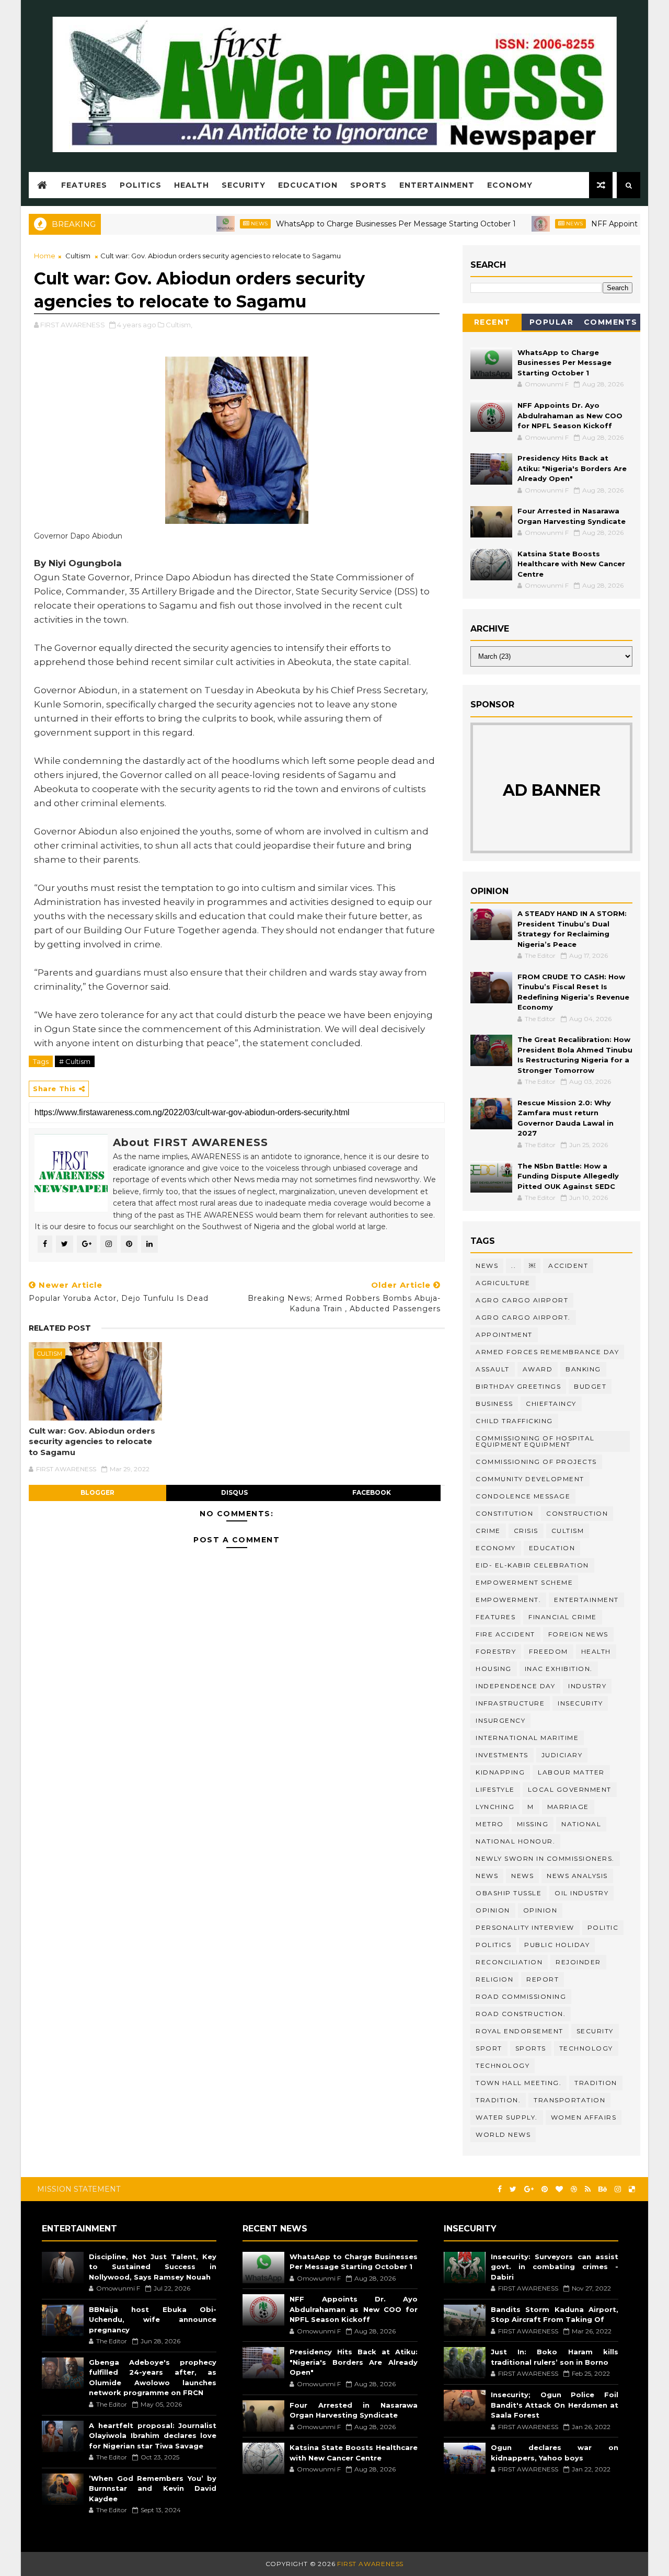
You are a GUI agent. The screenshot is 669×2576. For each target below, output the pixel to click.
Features (84, 185)
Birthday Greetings (518, 1386)
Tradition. (498, 2100)
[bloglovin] (559, 2189)
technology (586, 2048)
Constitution (504, 1513)
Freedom (549, 1651)
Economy (510, 185)
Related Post (60, 1328)
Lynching (495, 1807)
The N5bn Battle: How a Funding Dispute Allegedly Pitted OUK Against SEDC (568, 1176)
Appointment (504, 1335)
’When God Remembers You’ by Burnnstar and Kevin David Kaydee (153, 2488)
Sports (368, 185)
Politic (603, 1927)
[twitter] (513, 2189)
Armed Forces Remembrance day (547, 1352)
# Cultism (75, 1061)
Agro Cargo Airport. (523, 1317)
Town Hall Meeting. (518, 2083)
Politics (141, 185)
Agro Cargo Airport (522, 1300)
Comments (611, 322)
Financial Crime (563, 1617)
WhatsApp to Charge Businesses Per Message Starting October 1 (354, 224)
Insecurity (580, 1703)
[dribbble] (574, 2189)
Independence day (515, 1686)
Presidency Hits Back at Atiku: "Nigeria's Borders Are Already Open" (572, 468)
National (581, 1824)
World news (503, 2134)
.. (514, 1266)
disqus (234, 1492)
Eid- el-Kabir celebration (532, 1565)
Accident (568, 1266)
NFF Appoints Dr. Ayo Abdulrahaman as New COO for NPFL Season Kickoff (570, 415)
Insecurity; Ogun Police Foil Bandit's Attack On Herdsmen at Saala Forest (555, 2405)
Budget (590, 1386)
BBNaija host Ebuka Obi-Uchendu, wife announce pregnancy (153, 2320)
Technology (503, 2065)
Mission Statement (79, 2189)
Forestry (496, 1651)
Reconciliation (509, 1962)
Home (45, 256)
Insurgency (500, 1720)
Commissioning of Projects (536, 1462)
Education (552, 1548)
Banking (583, 1369)
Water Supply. (507, 2117)
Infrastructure (510, 1703)
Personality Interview (525, 1927)
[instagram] (618, 2189)
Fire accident (505, 1634)
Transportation (569, 2100)
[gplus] (529, 2189)
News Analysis (577, 1876)
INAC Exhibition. (559, 1669)
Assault (493, 1369)
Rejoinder (578, 1962)
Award (538, 1369)
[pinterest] (545, 2189)
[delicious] (632, 2189)
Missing (533, 1824)
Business (494, 1404)
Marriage (568, 1807)
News (217, 224)
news (487, 1876)
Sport (489, 2048)
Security (244, 185)
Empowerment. (508, 1600)
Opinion (540, 1910)
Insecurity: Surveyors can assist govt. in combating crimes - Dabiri (555, 2267)
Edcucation (308, 185)
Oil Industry (581, 1893)
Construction (577, 1513)
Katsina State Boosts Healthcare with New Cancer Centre (571, 564)
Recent (492, 322)
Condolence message (523, 1496)
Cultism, (179, 325)
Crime (488, 1531)
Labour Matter (571, 1772)
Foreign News (578, 1634)
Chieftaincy (551, 1404)
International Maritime (527, 1738)
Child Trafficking (514, 1421)
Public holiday (557, 1945)
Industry (587, 1686)
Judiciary (562, 1755)
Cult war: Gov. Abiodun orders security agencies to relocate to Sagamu (92, 1441)
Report (543, 1979)
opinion (493, 1910)
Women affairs (584, 2117)
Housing (494, 1669)
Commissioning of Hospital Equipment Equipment (535, 1441)
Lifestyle (495, 1789)
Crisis (526, 1531)
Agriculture (503, 1283)
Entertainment (437, 185)
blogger (97, 1492)
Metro (490, 1824)
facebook (372, 1492)
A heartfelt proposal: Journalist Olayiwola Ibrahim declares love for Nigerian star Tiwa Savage (153, 2436)
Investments (502, 1755)
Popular (552, 322)
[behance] (603, 2189)
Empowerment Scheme (524, 1582)
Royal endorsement (520, 2031)
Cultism (78, 256)
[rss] (588, 2189)
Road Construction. (521, 2014)
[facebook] (500, 2189)
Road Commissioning (521, 1996)
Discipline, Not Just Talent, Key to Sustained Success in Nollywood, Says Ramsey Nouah (153, 2267)
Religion (494, 1979)
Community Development (530, 1479)
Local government (570, 1789)
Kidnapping (500, 1772)
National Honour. (515, 1841)
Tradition (596, 2083)
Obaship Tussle (509, 1893)
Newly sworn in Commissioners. (545, 1858)
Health (192, 185)
